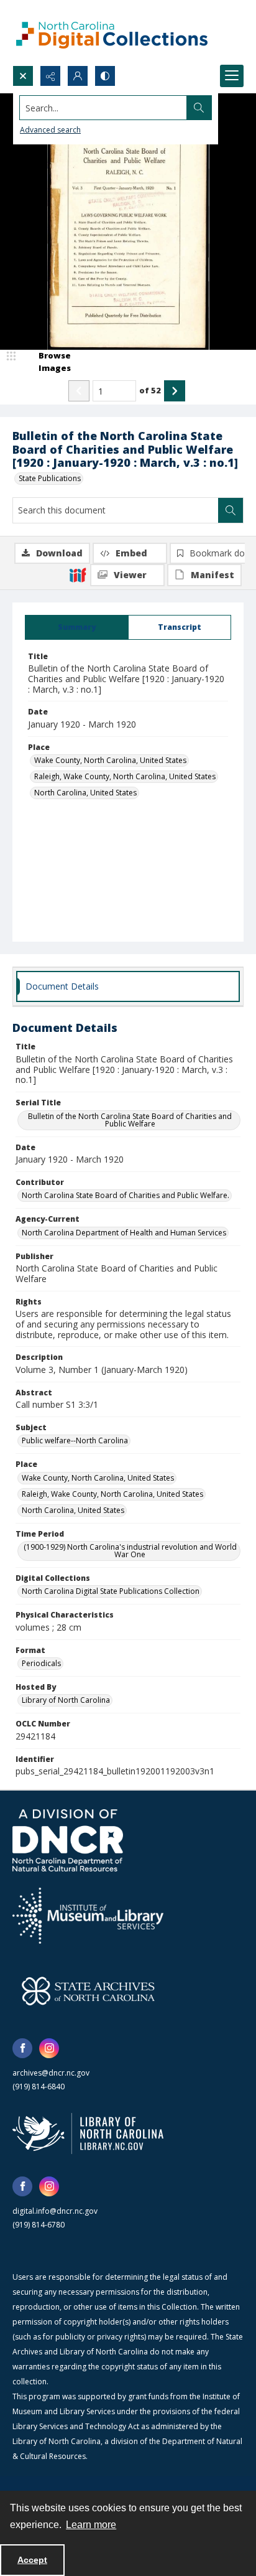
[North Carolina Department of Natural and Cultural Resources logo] (68, 1840)
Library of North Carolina (66, 1700)
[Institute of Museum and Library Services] (88, 1916)
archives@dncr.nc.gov (51, 2073)
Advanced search (50, 130)
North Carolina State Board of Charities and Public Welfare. (126, 1195)
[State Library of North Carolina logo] (88, 2133)
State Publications (50, 478)
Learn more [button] (91, 2525)
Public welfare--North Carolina (75, 1440)
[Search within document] (231, 510)
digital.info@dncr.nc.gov (55, 2211)
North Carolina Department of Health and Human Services (124, 1233)
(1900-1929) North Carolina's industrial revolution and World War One (130, 1551)
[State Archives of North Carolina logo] (88, 1991)
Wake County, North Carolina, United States (110, 760)
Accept (32, 2560)
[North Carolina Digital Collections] (112, 33)
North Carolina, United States (85, 793)
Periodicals (41, 1663)
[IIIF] (78, 574)
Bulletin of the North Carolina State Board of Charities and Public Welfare (130, 1120)
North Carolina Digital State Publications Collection (111, 1591)
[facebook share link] (22, 2048)
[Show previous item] (79, 391)
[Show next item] (175, 391)
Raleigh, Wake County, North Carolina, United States (125, 776)
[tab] (77, 627)
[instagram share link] (49, 2048)
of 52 (150, 390)
